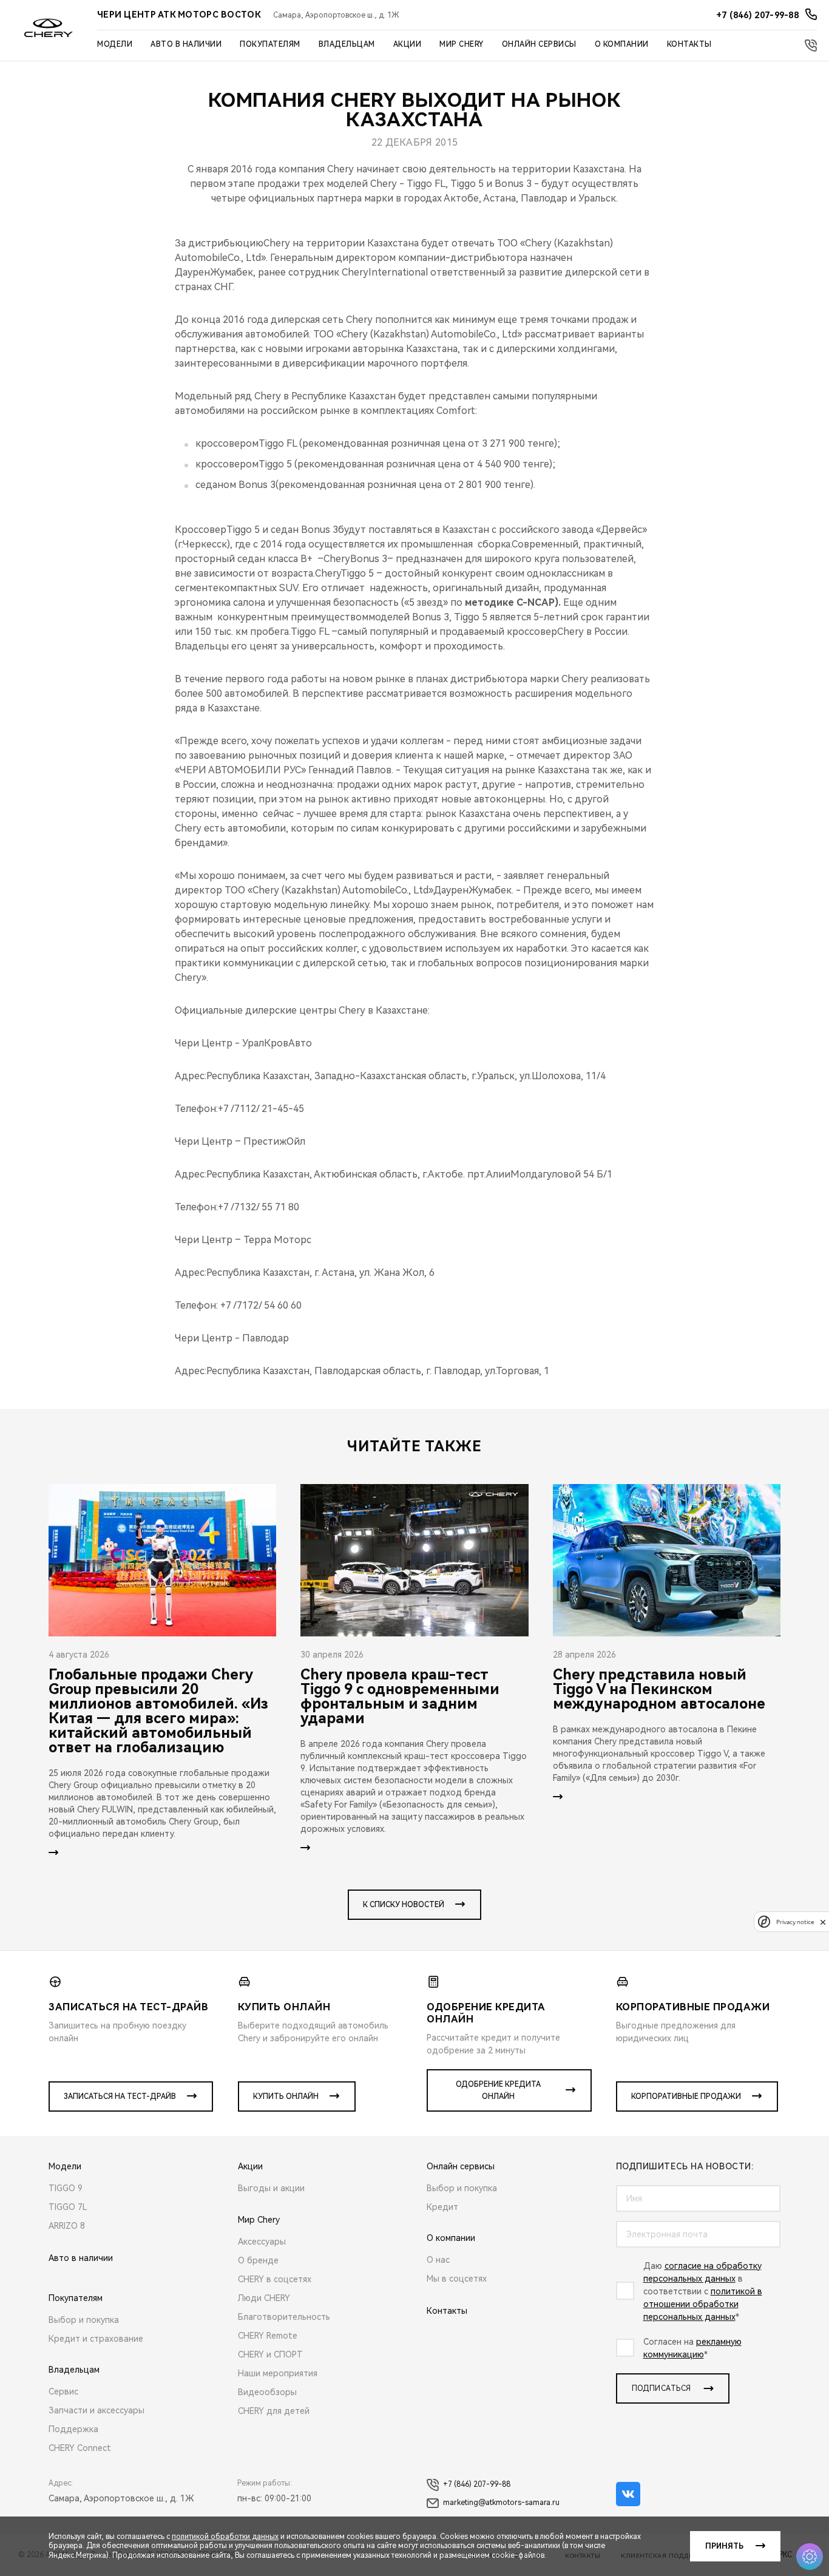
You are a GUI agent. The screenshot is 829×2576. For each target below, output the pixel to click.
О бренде (258, 2260)
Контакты (689, 44)
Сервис (63, 2391)
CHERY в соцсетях (275, 2279)
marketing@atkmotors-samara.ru (501, 2503)
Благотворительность (284, 2317)
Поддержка (73, 2429)
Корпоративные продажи (686, 2096)
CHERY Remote (268, 2336)
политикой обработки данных (225, 2537)
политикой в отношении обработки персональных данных (703, 2304)
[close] (823, 1922)
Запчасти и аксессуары (96, 2410)
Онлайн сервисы (539, 44)
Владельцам (347, 44)
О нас (438, 2260)
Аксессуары (262, 2242)
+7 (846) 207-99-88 (477, 2484)
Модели (115, 44)
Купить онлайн (286, 2096)
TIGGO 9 (66, 2188)
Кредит (442, 2207)
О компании (622, 44)
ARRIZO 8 (67, 2226)
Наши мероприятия (278, 2373)
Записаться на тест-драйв (120, 2096)
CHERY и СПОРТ (270, 2354)
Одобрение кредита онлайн (498, 2090)
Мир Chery (462, 44)
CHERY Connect (80, 2448)
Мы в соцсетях (457, 2279)
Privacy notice (795, 1922)
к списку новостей (404, 1905)
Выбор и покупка (84, 2320)
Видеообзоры (267, 2392)
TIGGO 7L (68, 2207)
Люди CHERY (264, 2298)
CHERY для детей (274, 2411)
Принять (724, 2546)
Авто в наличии (186, 44)
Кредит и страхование (96, 2339)
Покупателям (270, 44)
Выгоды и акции (271, 2188)
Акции (408, 44)
